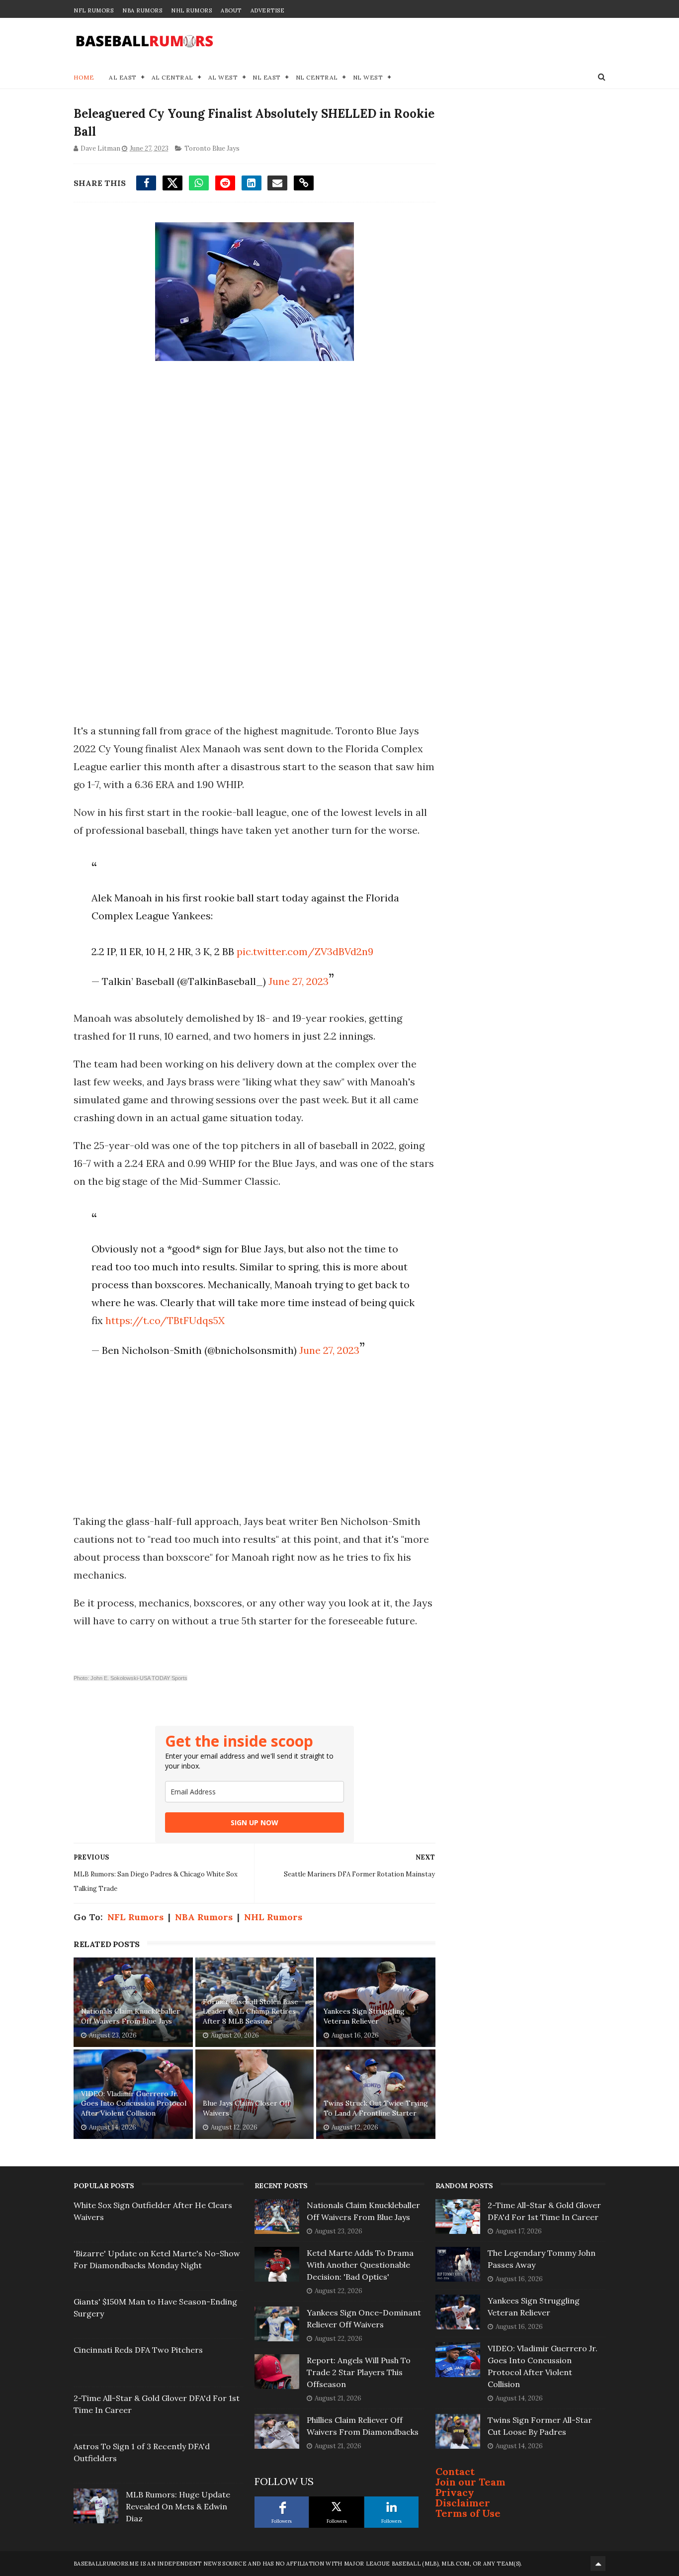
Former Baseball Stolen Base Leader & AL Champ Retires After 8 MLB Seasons (251, 2011)
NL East (267, 77)
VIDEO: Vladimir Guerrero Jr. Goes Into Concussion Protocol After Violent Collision (134, 2103)
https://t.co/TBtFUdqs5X (165, 1320)
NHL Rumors (191, 10)
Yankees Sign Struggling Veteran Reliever (364, 2016)
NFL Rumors (93, 10)
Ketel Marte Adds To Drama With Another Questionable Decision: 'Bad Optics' (360, 2265)
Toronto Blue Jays (212, 148)
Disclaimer (463, 2503)
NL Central (317, 77)
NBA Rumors (142, 10)
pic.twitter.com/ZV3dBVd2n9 (305, 951)
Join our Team (470, 2482)
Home (84, 77)
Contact (455, 2471)
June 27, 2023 (298, 981)
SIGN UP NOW (255, 1822)
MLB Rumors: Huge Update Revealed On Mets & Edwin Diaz (178, 2506)
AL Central (172, 77)
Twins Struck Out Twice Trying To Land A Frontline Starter (376, 2108)
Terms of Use (468, 2513)
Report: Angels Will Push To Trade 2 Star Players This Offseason (359, 2372)
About (231, 10)
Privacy (455, 2492)
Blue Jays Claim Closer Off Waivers (246, 2108)
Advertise (268, 10)
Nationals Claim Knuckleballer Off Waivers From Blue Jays (130, 2016)
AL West (223, 77)
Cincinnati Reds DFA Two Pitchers (138, 2350)
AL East (123, 77)
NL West (368, 77)
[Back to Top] (598, 2564)
